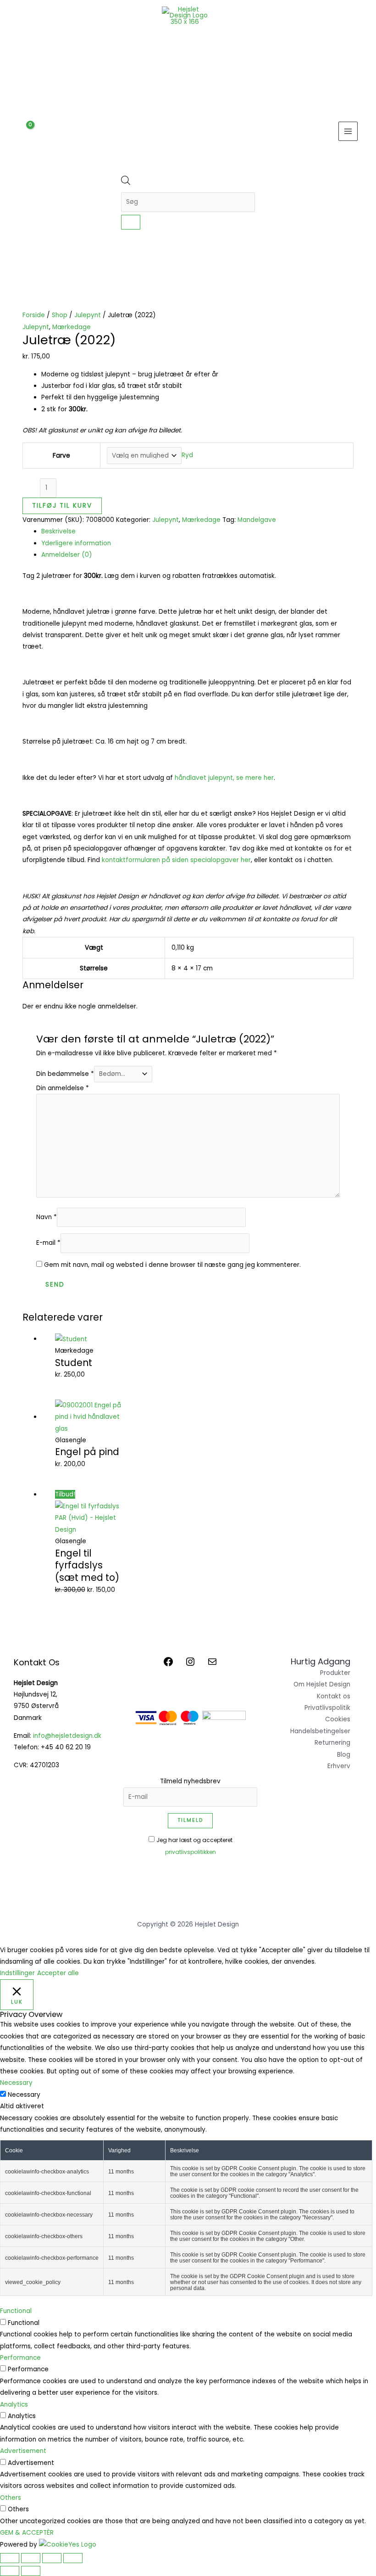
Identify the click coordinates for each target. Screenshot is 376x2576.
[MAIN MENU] (348, 132)
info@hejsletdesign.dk (67, 1736)
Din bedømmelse (65, 1074)
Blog (344, 1755)
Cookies (338, 1719)
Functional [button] (16, 2311)
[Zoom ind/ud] (10, 2558)
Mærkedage (72, 327)
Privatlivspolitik (327, 1708)
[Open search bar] (126, 183)
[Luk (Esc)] (73, 2558)
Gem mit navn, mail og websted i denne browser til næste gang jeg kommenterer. (172, 1265)
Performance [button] (20, 2358)
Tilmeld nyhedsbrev (190, 1781)
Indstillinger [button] (17, 1973)
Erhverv (339, 1766)
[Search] (131, 222)
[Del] (52, 2558)
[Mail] (212, 1665)
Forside (34, 315)
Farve (61, 456)
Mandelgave (257, 520)
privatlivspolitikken (191, 1852)
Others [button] (11, 2498)
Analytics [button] (14, 2405)
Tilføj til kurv (62, 506)
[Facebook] (168, 1665)
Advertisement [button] (23, 2451)
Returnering (332, 1743)
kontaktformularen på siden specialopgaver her (176, 860)
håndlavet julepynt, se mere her (224, 778)
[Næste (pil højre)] (31, 2571)
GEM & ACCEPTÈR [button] (27, 2533)
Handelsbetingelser (320, 1731)
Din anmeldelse (63, 1088)
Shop (60, 315)
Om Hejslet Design (322, 1684)
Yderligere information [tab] (76, 543)
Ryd (187, 456)
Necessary (24, 2095)
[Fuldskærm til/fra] (31, 2558)
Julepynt (88, 315)
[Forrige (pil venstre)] (10, 2571)
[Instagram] (190, 1665)
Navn (47, 1217)
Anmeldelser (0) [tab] (67, 555)
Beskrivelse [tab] (58, 531)
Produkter (335, 1673)
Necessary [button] (16, 2083)
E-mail (48, 1243)
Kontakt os (334, 1696)
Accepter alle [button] (58, 1973)
